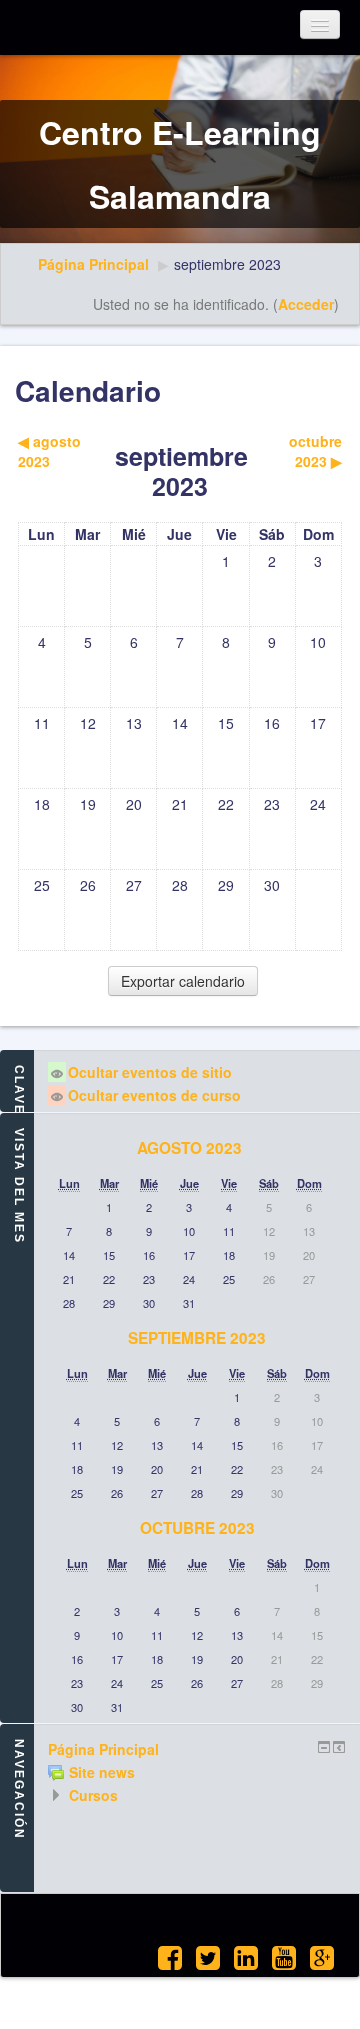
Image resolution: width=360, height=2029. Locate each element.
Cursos (93, 1795)
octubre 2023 (197, 1528)
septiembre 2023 (227, 264)
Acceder (306, 304)
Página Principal (93, 264)
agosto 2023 (189, 1148)
